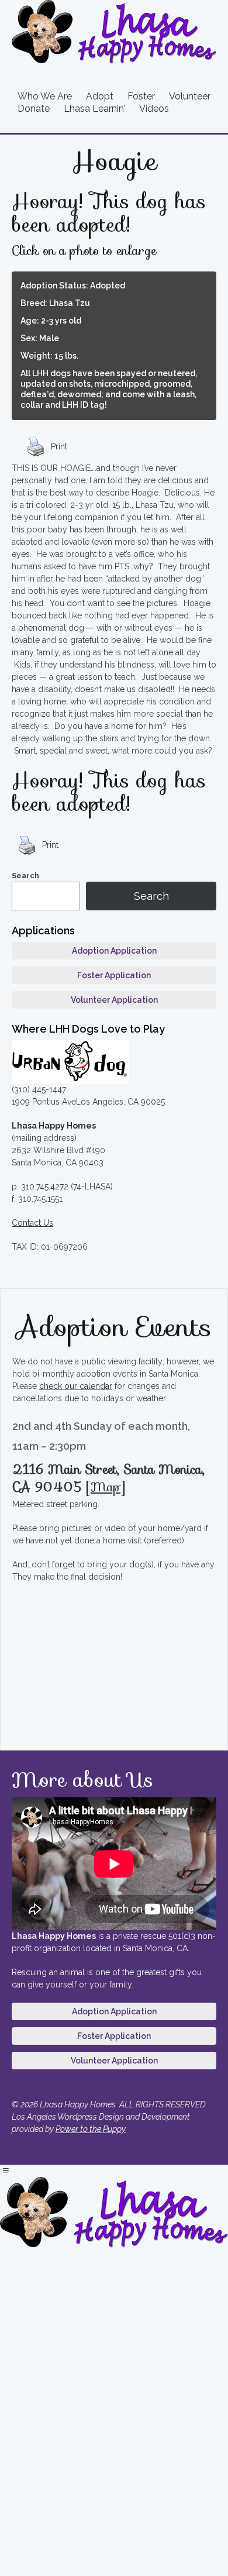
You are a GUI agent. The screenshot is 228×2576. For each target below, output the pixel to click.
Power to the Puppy (91, 2129)
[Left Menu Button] (6, 2171)
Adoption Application (114, 951)
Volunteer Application (114, 1000)
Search (25, 876)
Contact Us (32, 1223)
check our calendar (76, 1386)
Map (106, 1487)
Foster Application (114, 975)
